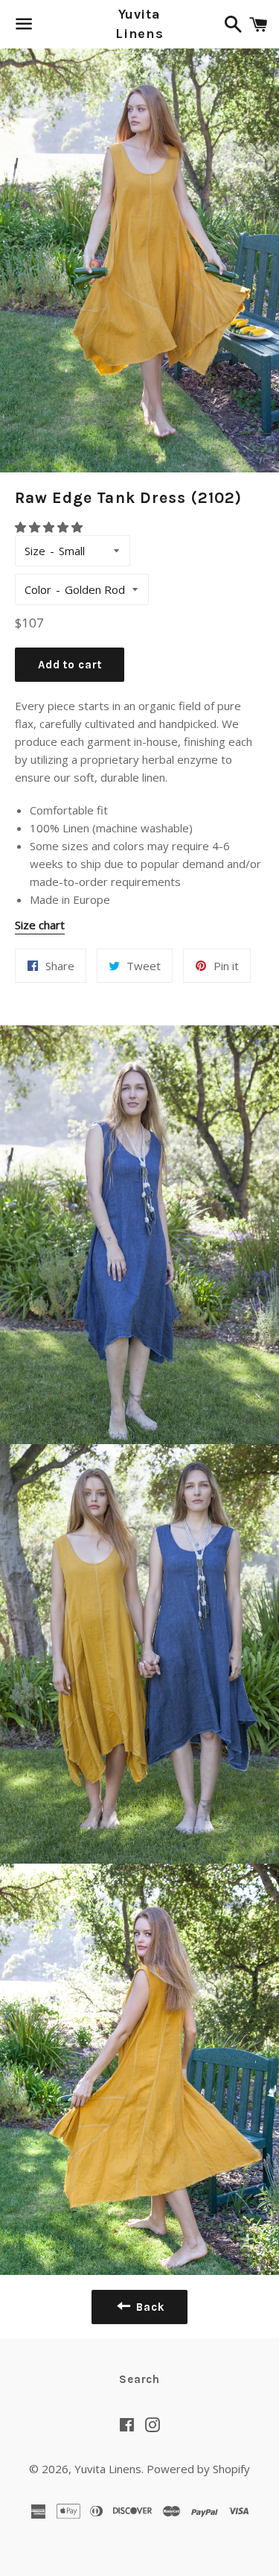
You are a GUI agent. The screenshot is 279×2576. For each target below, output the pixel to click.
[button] (50, 527)
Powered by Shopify (198, 2469)
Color (38, 589)
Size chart (40, 925)
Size (35, 551)
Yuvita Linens (139, 23)
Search (139, 2379)
